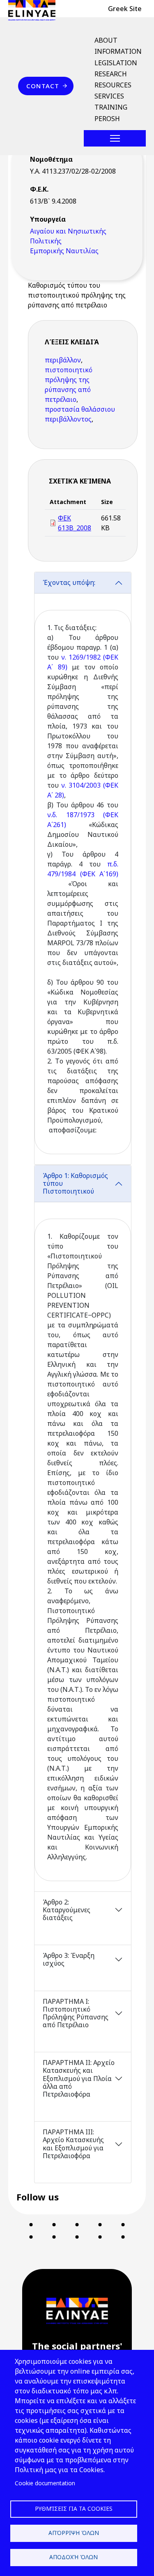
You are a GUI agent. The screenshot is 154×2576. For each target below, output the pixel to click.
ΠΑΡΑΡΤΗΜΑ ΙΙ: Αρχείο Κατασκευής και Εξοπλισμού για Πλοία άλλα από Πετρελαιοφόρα (79, 2078)
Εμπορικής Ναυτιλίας (64, 251)
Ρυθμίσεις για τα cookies (74, 2508)
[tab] (83, 868)
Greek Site (125, 9)
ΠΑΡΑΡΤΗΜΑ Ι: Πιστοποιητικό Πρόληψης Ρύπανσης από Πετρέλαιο (76, 2013)
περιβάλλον (63, 360)
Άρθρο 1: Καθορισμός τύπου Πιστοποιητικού (75, 1183)
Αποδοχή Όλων (74, 2557)
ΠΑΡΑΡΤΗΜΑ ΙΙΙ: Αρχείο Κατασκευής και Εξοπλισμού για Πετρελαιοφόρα (73, 2144)
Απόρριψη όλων (74, 2533)
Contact (43, 86)
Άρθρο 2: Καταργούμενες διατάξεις (67, 1910)
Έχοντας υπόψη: (69, 582)
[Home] (35, 10)
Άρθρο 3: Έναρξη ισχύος (69, 1959)
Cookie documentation (45, 2483)
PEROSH (107, 119)
